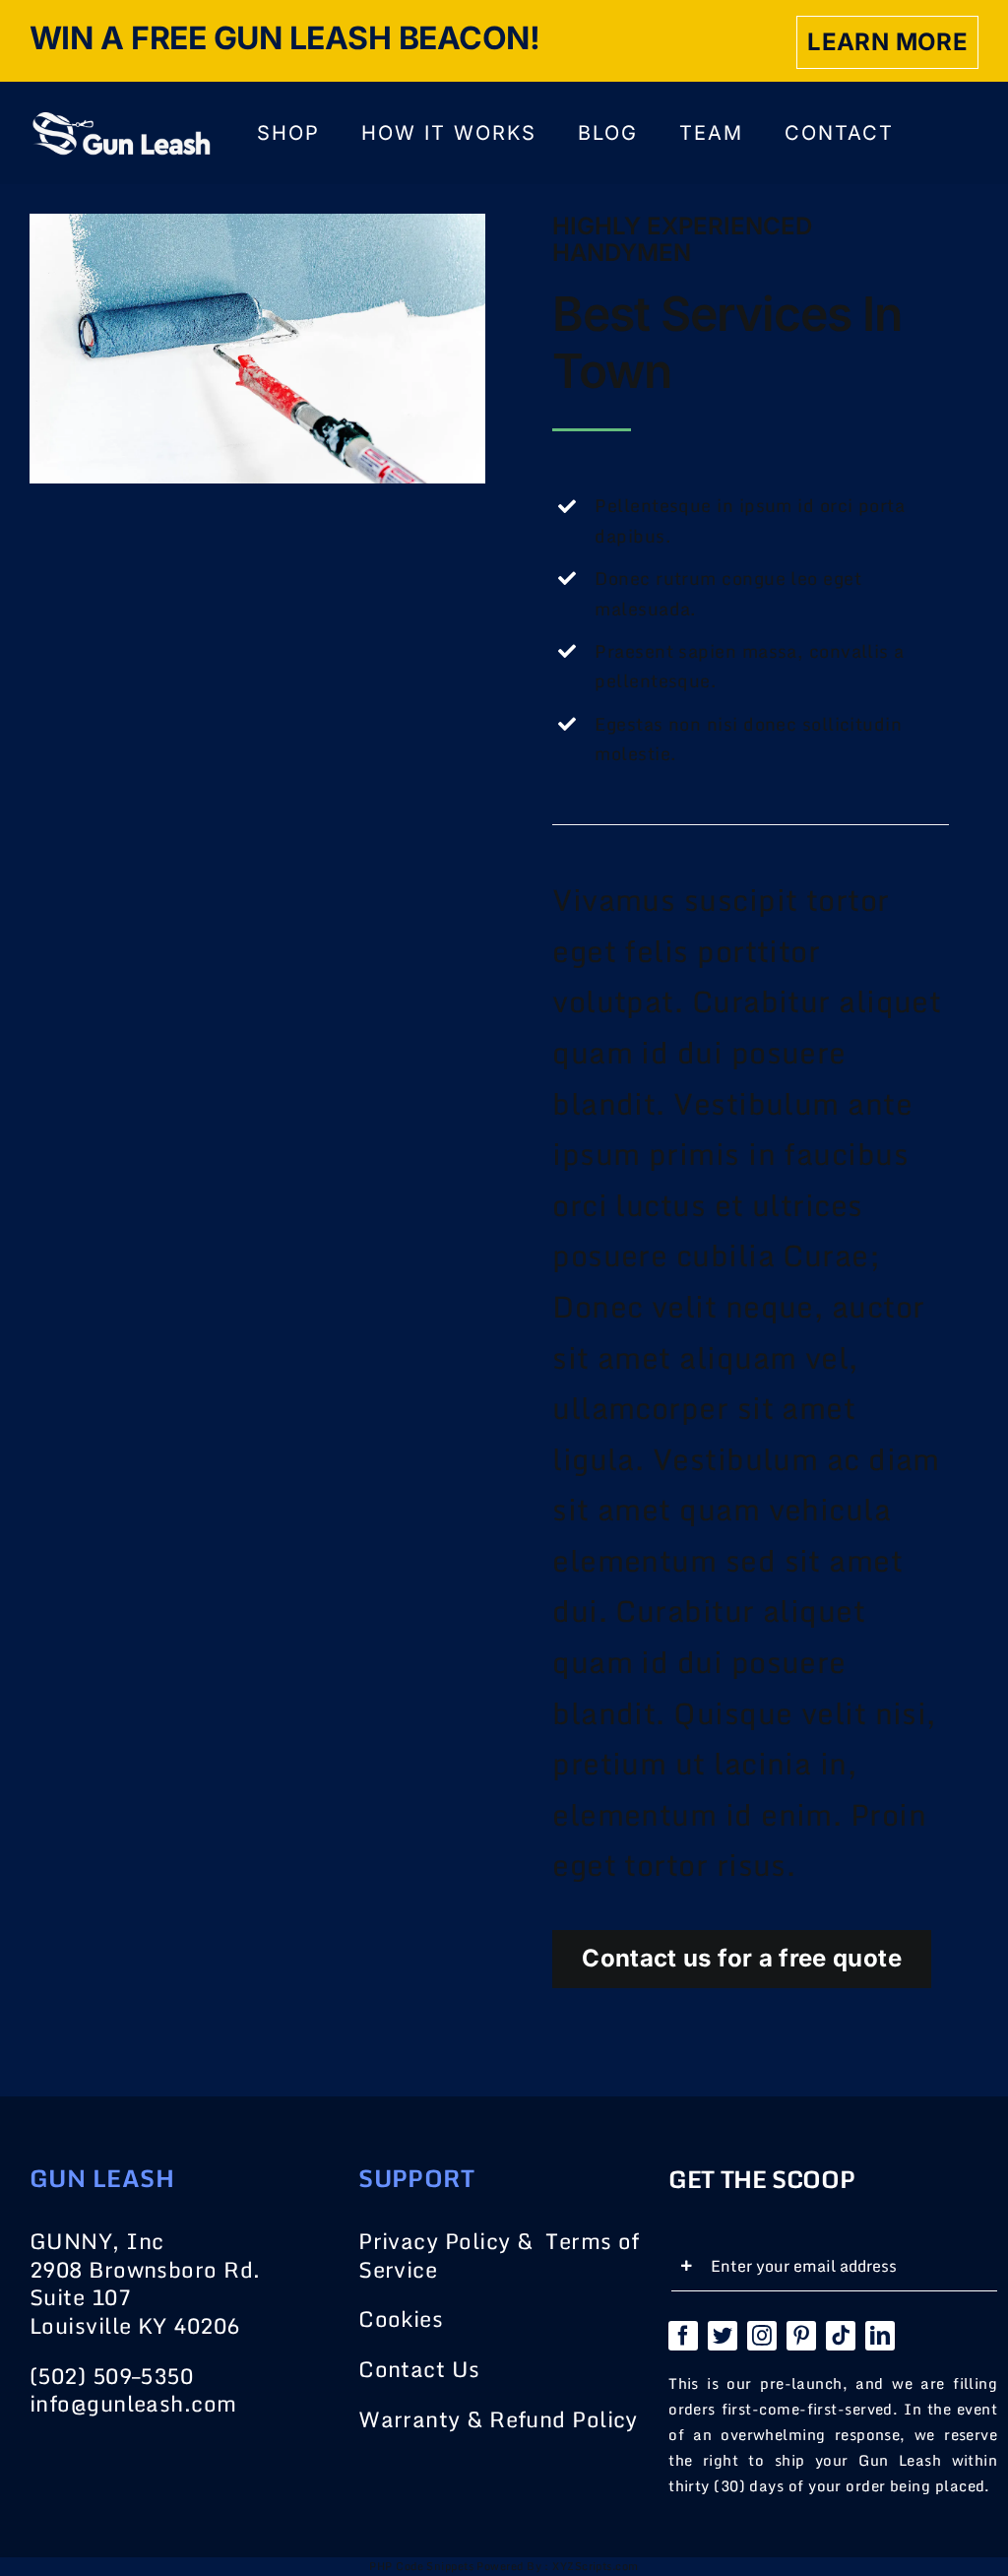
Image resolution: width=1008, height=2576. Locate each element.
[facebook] (683, 2336)
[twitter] (723, 2336)
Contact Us (419, 2369)
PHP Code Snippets (421, 2566)
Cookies (401, 2318)
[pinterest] (801, 2336)
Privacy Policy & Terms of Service (499, 2255)
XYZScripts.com (595, 2566)
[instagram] (762, 2336)
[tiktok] (841, 2336)
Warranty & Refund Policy (498, 2419)
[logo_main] (120, 120)
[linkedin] (880, 2336)
